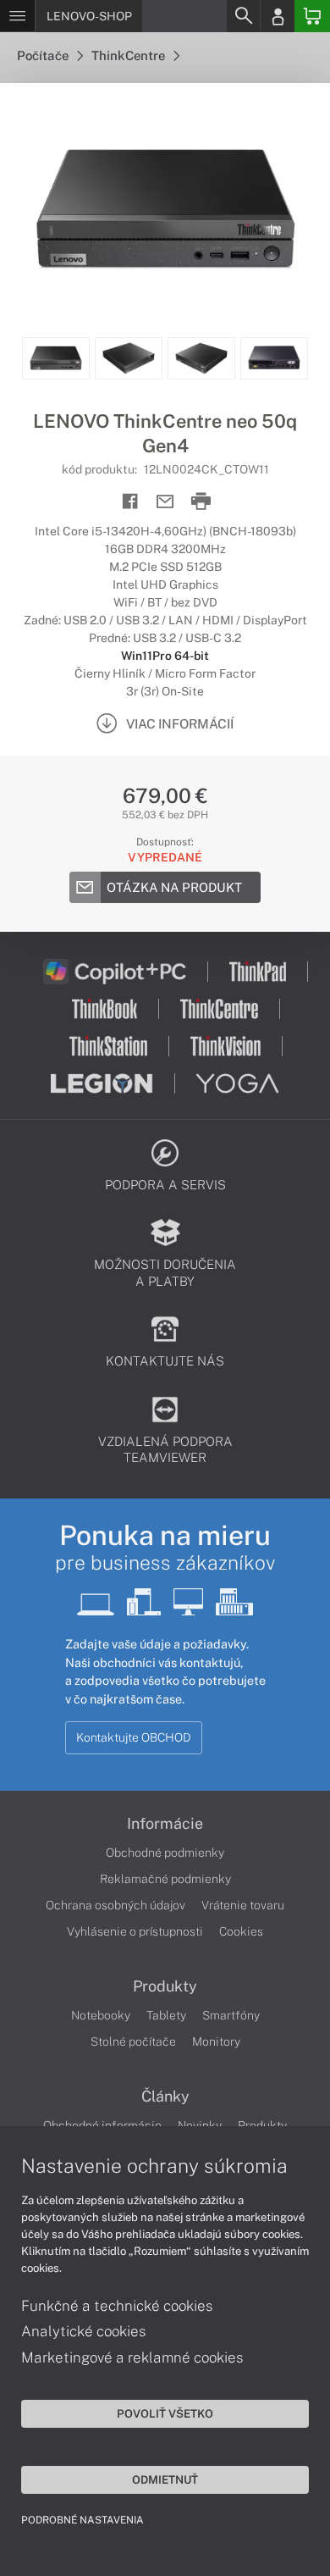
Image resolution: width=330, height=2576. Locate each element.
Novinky (200, 2125)
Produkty (165, 1986)
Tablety (166, 2015)
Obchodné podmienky (165, 1853)
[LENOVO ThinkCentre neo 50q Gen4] (165, 210)
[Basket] (312, 16)
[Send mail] (165, 502)
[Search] (243, 16)
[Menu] (17, 16)
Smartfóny (231, 2015)
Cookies (241, 1931)
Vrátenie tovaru (243, 1905)
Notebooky (101, 2015)
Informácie (165, 1824)
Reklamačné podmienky (165, 1879)
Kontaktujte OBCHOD (134, 1737)
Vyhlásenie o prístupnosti (135, 1931)
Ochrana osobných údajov (115, 1905)
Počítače (44, 55)
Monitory (216, 2041)
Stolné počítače (133, 2041)
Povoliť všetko (165, 2413)
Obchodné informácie (102, 2125)
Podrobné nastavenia (82, 2520)
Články (165, 2097)
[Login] (278, 16)
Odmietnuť (165, 2479)
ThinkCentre (129, 55)
